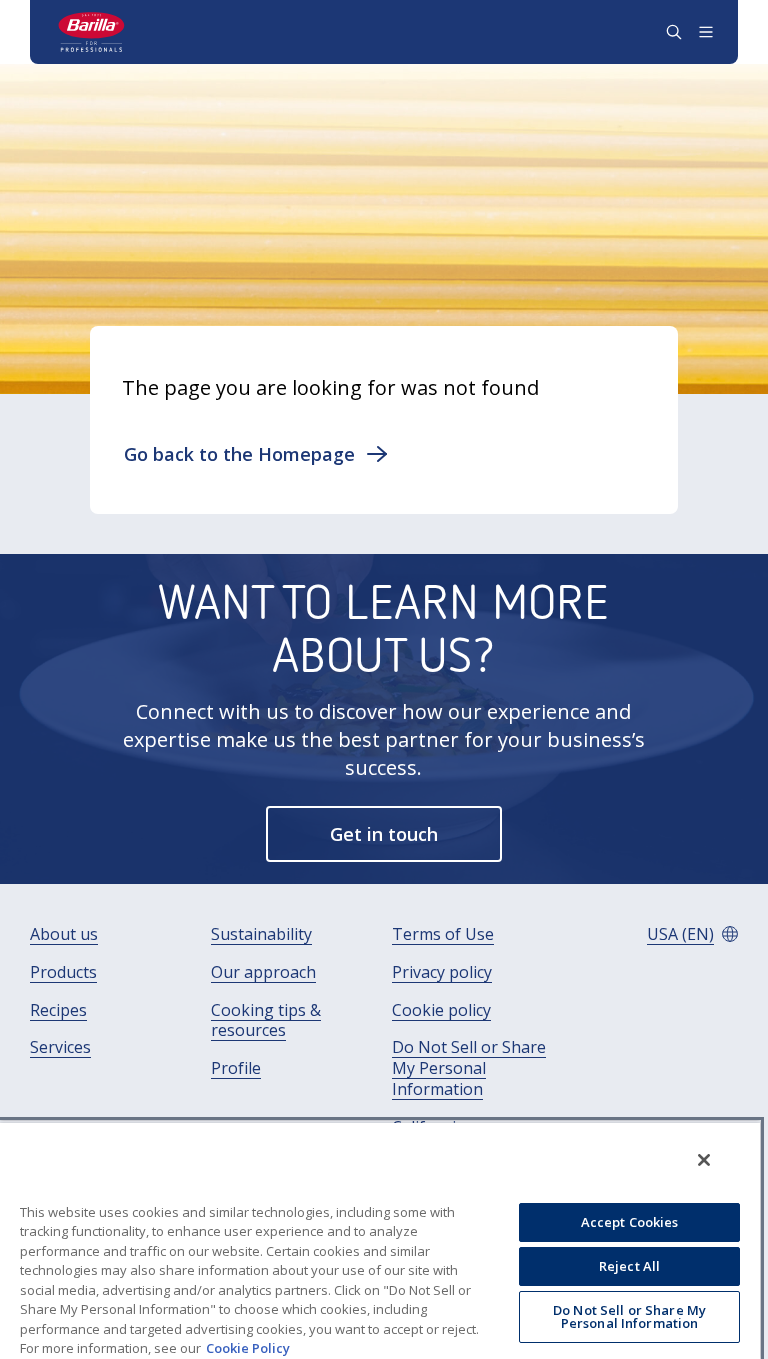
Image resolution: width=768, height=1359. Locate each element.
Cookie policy (441, 1010)
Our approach (263, 972)
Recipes (58, 1010)
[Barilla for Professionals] (92, 32)
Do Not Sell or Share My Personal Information (469, 1068)
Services (60, 1047)
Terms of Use (443, 934)
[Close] (704, 1160)
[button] (256, 454)
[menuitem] (64, 934)
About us (64, 934)
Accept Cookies (630, 1222)
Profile (236, 1068)
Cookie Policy (248, 1348)
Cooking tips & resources (266, 1021)
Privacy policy (442, 972)
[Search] (674, 32)
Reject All (629, 1266)
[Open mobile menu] (706, 32)
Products (63, 972)
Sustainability (261, 934)
